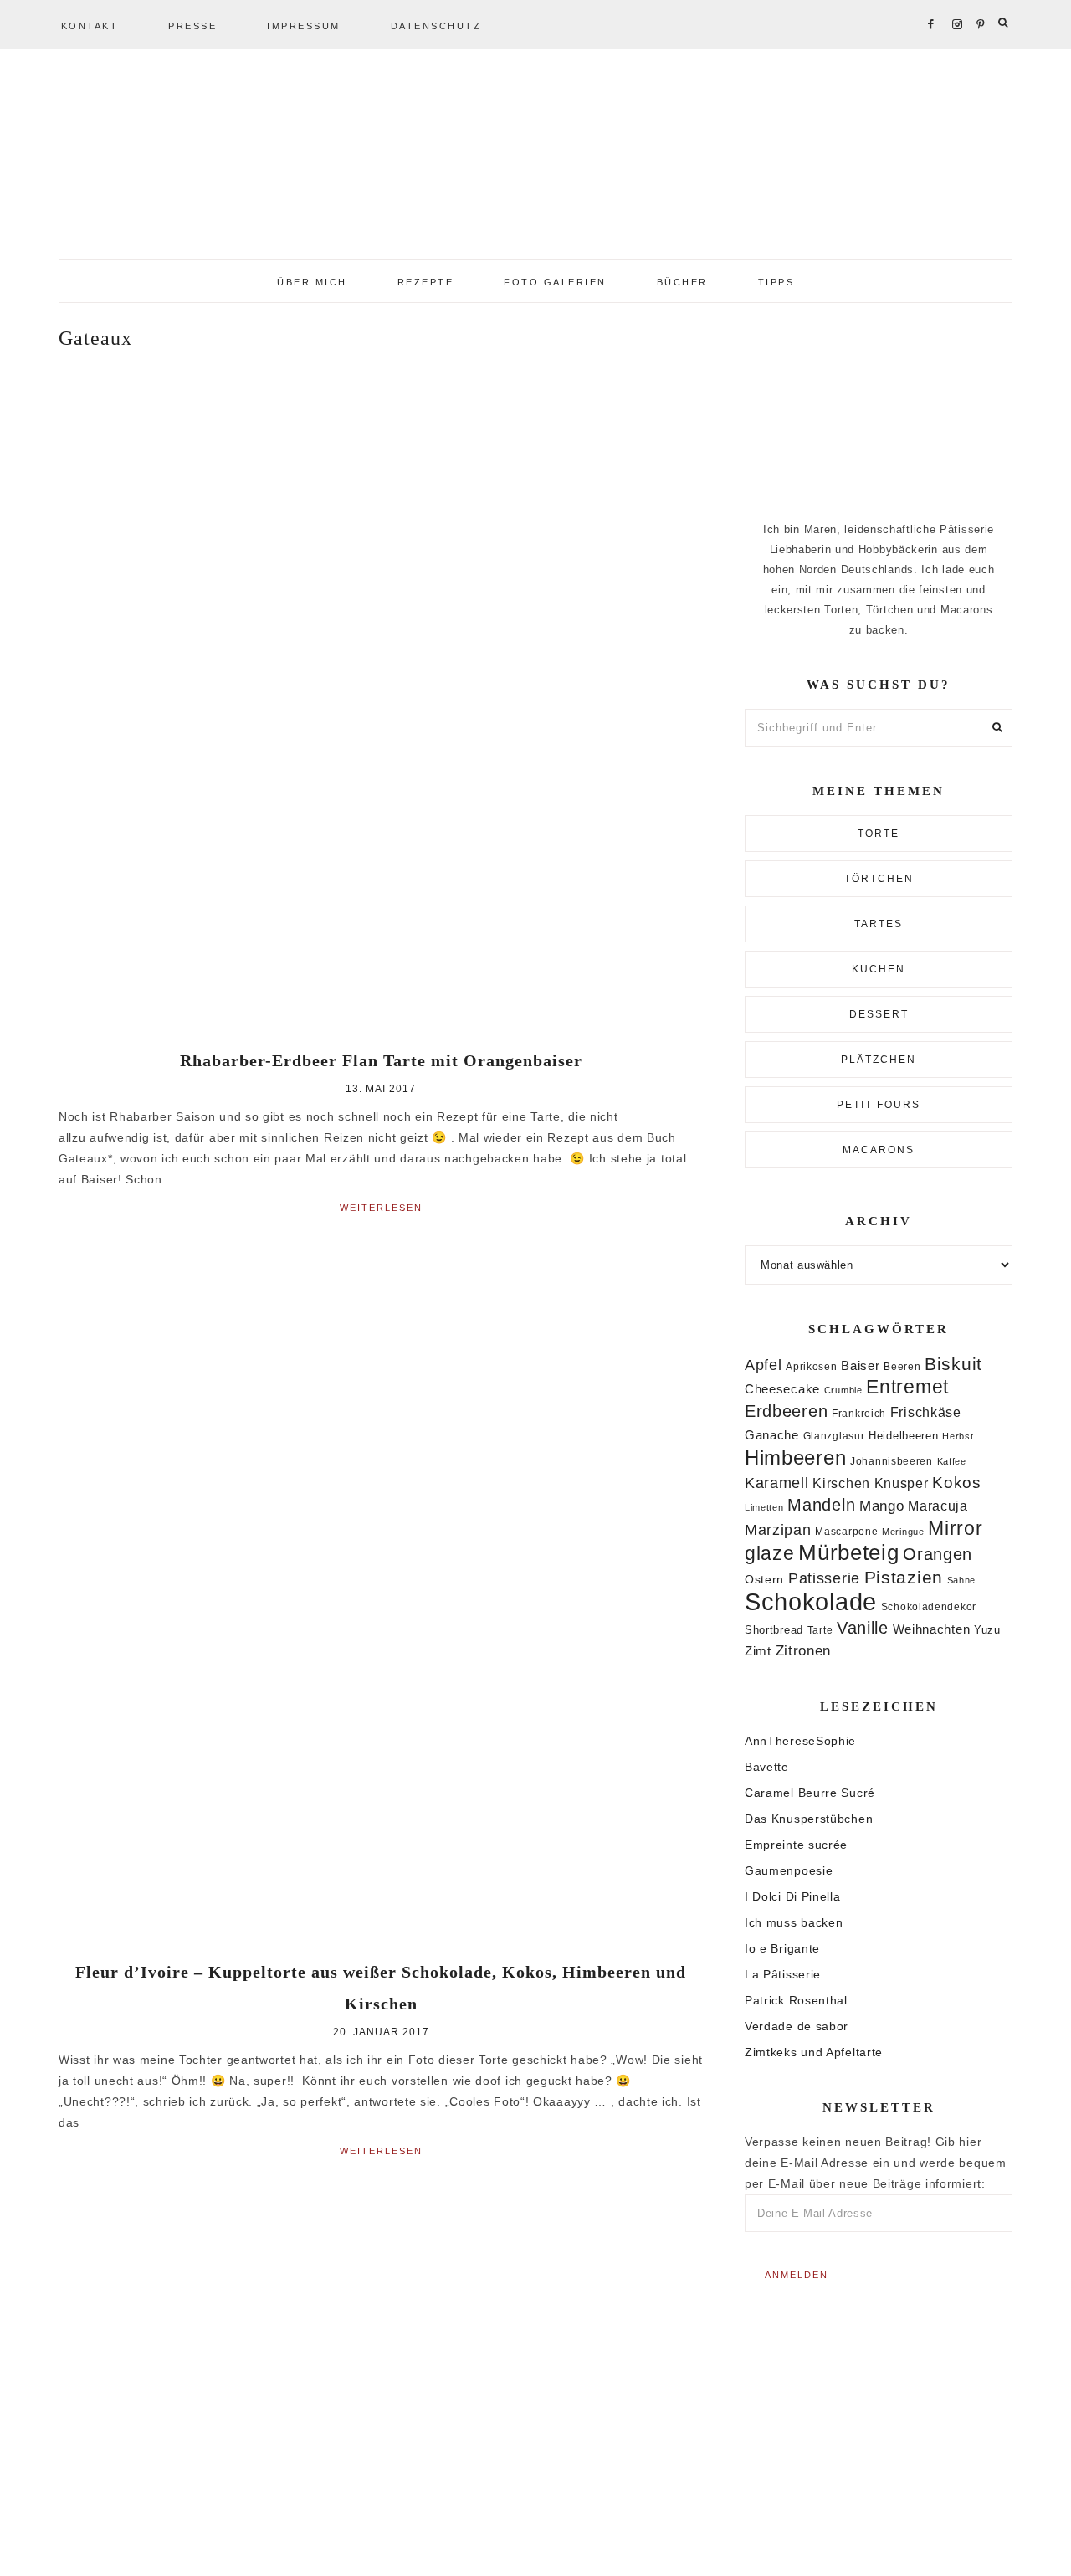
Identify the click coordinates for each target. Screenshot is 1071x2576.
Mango (882, 1506)
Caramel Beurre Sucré (810, 1793)
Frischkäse (926, 1412)
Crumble (843, 1390)
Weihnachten (932, 1629)
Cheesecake (782, 1389)
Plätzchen (879, 1060)
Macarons (879, 1150)
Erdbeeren (786, 1411)
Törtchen (879, 879)
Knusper (902, 1483)
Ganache (772, 1435)
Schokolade (811, 1601)
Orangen (938, 1554)
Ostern (764, 1579)
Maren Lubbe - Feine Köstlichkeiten (535, 159)
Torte (879, 834)
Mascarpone (846, 1532)
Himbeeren (795, 1457)
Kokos (957, 1483)
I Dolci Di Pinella (793, 1896)
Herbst (958, 1436)
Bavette (767, 1767)
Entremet (907, 1387)
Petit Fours (879, 1105)
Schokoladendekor (929, 1607)
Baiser (860, 1365)
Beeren (902, 1366)
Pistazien (904, 1577)
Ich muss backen (794, 1922)
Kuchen (879, 969)
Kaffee (952, 1461)
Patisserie (824, 1578)
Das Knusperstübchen (809, 1819)
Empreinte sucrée (796, 1845)
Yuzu (987, 1630)
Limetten (764, 1507)
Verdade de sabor (797, 2026)
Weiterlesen (381, 1208)
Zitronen (804, 1650)
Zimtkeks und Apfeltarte (814, 2052)
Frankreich (859, 1414)
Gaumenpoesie (789, 1870)
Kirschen (841, 1483)
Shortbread (774, 1630)
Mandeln (821, 1505)
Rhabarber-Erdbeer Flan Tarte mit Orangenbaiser (381, 1060)
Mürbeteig (848, 1552)
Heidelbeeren (903, 1436)
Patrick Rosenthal (796, 2000)
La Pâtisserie (783, 1974)
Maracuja (938, 1506)
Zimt (758, 1651)
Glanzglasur (834, 1436)
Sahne (962, 1580)
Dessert (879, 1014)
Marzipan (778, 1530)
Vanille (863, 1628)
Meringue (903, 1532)
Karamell (777, 1483)
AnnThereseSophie (800, 1741)
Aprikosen (811, 1366)
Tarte (820, 1630)
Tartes (879, 924)
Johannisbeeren (892, 1461)
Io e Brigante (782, 1948)
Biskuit (953, 1364)
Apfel (764, 1365)
